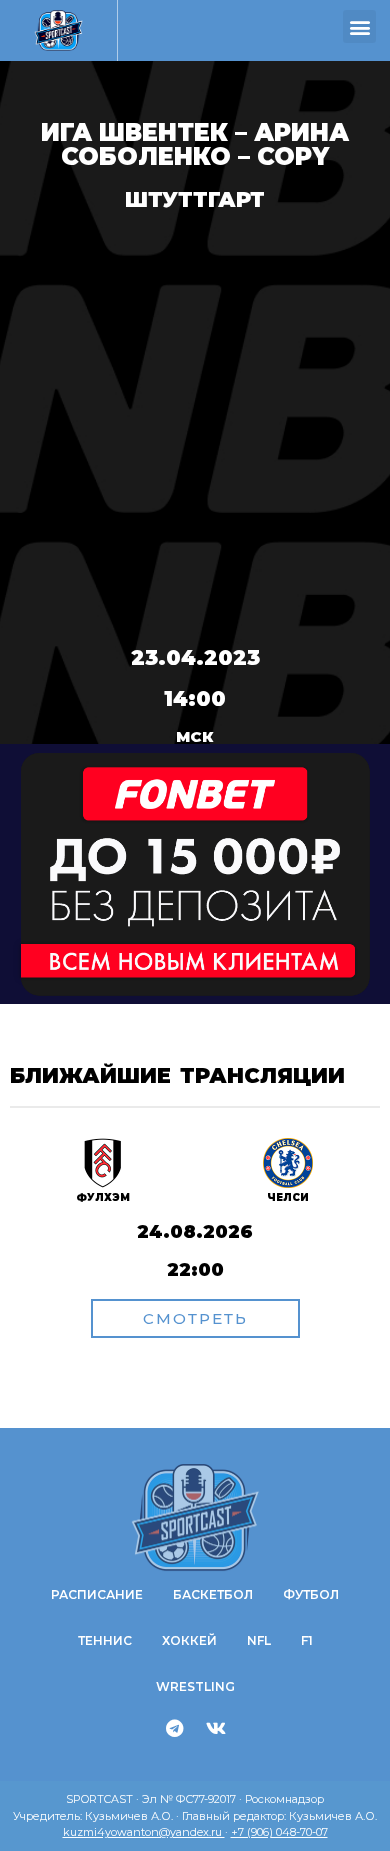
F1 (307, 1640)
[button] (359, 26)
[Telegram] (175, 1728)
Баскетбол (213, 1594)
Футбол (311, 1594)
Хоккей (189, 1640)
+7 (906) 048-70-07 (279, 1832)
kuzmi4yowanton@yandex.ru (144, 1832)
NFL (259, 1640)
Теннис (105, 1640)
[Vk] (216, 1728)
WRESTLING (195, 1686)
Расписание (97, 1594)
